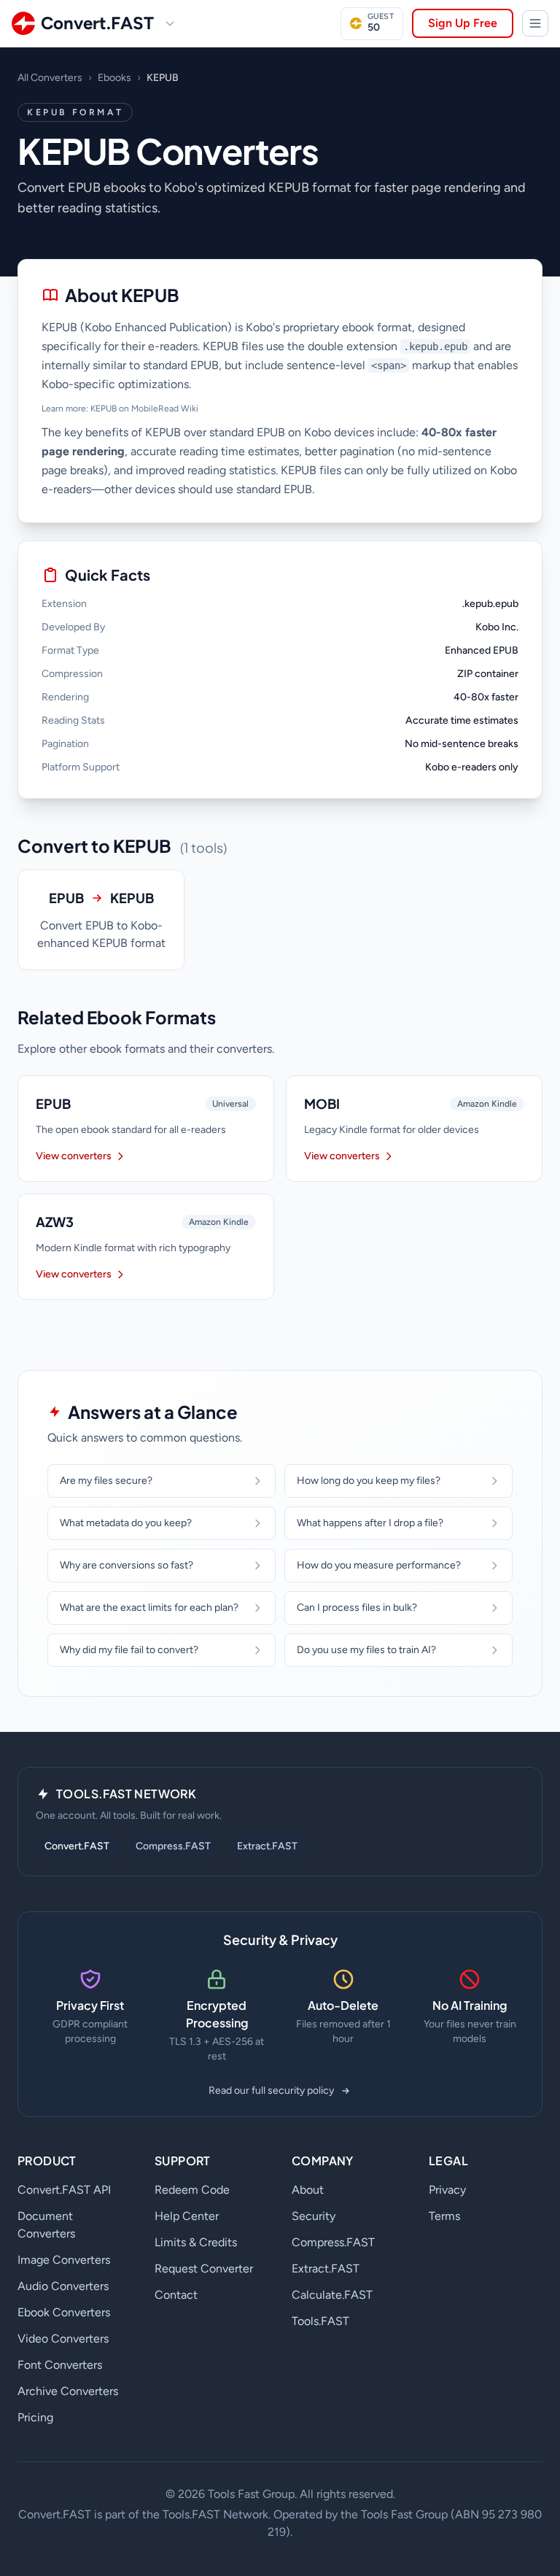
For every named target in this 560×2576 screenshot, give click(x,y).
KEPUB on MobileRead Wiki (144, 409)
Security (314, 2216)
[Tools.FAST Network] (535, 23)
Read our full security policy (271, 2090)
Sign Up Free (463, 23)
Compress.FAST (173, 1846)
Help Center (187, 2216)
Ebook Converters (64, 2312)
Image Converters (64, 2260)
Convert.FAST (77, 1846)
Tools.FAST (320, 2321)
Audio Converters (63, 2286)
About (308, 2190)
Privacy (447, 2190)
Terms (444, 2216)
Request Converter (204, 2268)
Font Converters (60, 2365)
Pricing (35, 2417)
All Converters (50, 78)
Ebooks (114, 78)
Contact (176, 2295)
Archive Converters (68, 2391)
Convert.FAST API (64, 2190)
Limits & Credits (196, 2242)
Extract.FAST (267, 1846)
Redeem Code (192, 2190)
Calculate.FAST (332, 2295)
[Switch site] (170, 23)
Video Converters (63, 2339)
